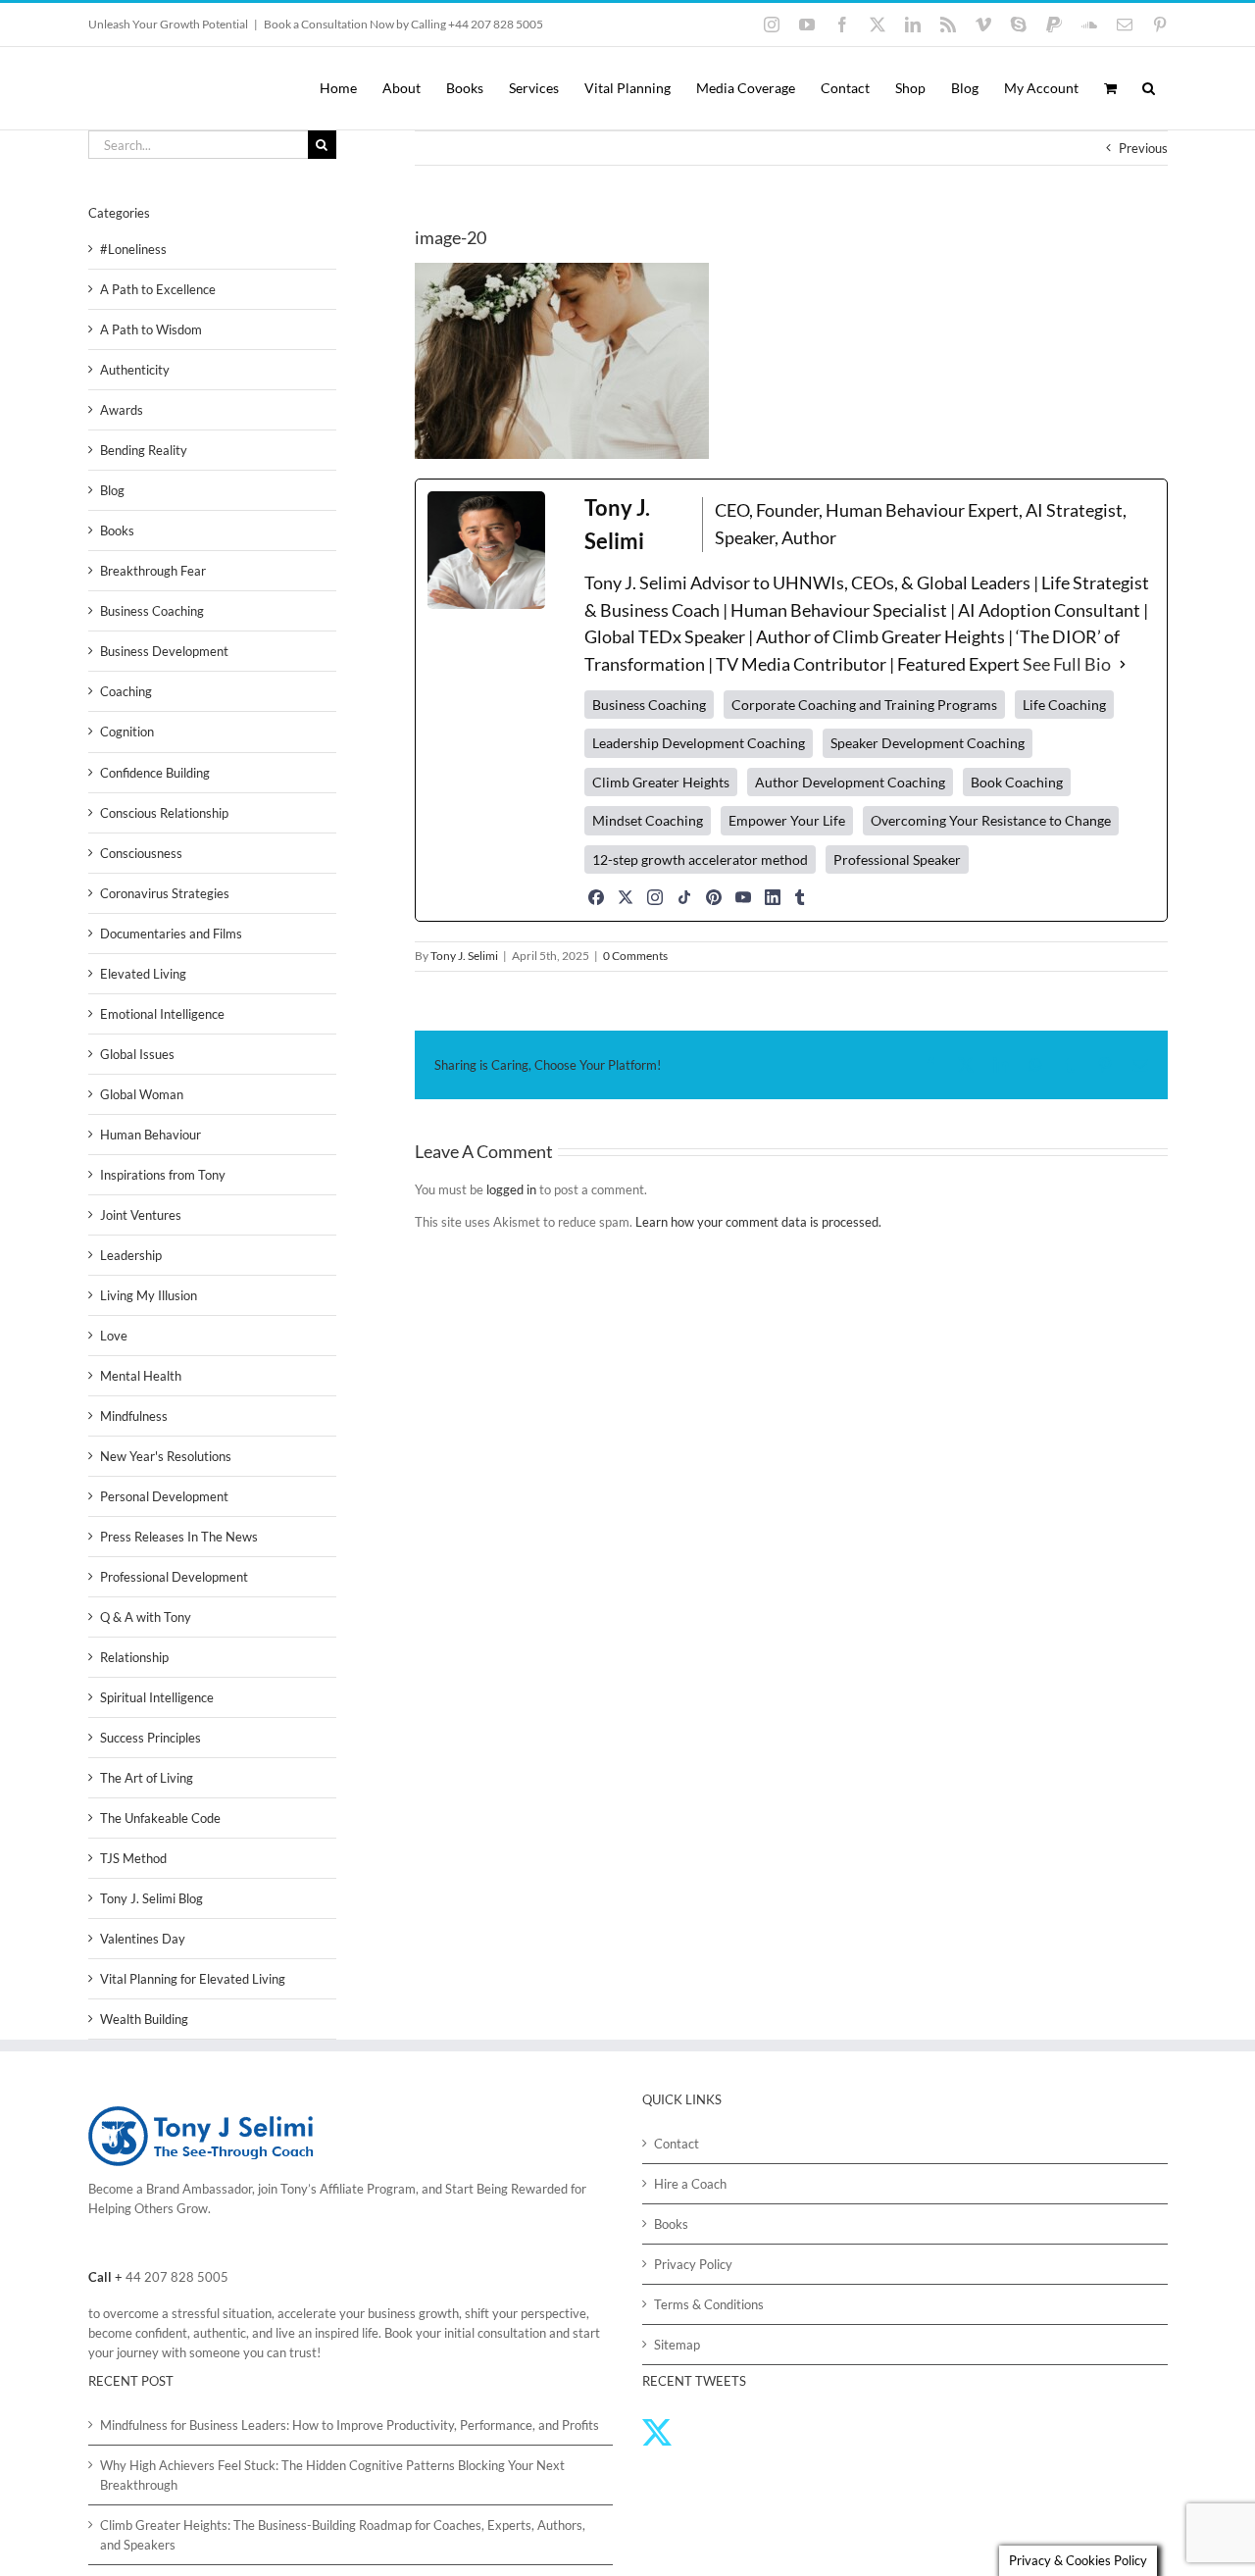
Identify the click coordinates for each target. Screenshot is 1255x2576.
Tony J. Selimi (464, 956)
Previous (1143, 148)
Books (117, 530)
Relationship (134, 1657)
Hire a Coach (690, 2184)
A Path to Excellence (158, 289)
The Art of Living (147, 1778)
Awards (122, 410)
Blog (112, 490)
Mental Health (141, 1376)
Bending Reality (144, 450)
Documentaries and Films (171, 934)
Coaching (126, 691)
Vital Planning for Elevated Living (193, 1979)
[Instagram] (655, 897)
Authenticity (135, 370)
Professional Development (174, 1577)
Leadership (131, 1255)
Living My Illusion (149, 1295)
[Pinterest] (714, 897)
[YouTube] (743, 897)
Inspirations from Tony (163, 1175)
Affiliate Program (368, 2189)
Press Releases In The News (179, 1537)
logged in (511, 1189)
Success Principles (151, 1738)
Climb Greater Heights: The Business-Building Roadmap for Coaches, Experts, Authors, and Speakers (343, 2535)
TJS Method (133, 1858)
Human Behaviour (151, 1135)
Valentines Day (143, 1939)
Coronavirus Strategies (165, 893)
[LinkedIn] (773, 897)
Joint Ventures (141, 1215)
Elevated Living (143, 974)
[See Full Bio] (1123, 665)
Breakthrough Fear (153, 571)
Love (114, 1336)
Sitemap (677, 2345)
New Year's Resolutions (166, 1456)
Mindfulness (134, 1416)
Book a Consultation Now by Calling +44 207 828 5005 (403, 24)
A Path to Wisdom (151, 329)
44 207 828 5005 (177, 2277)
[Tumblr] (800, 897)
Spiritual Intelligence (157, 1697)
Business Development (164, 651)
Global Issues (137, 1054)
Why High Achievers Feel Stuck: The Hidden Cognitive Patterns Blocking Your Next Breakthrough (332, 2475)
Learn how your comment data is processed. (758, 1222)
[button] (1149, 88)
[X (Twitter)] (626, 897)
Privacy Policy (693, 2264)
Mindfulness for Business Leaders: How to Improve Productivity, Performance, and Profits (350, 2425)
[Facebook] (596, 897)
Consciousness (141, 853)
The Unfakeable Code (160, 1818)
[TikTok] (684, 897)
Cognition (127, 732)
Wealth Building (144, 2019)
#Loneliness (133, 249)
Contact (677, 2144)
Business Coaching (152, 611)
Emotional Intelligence (162, 1014)
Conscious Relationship (164, 813)
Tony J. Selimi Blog (151, 1898)
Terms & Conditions (709, 2304)
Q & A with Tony (146, 1617)
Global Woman (142, 1094)
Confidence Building (155, 773)
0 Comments (635, 956)
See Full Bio (1067, 664)
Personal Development (164, 1496)
